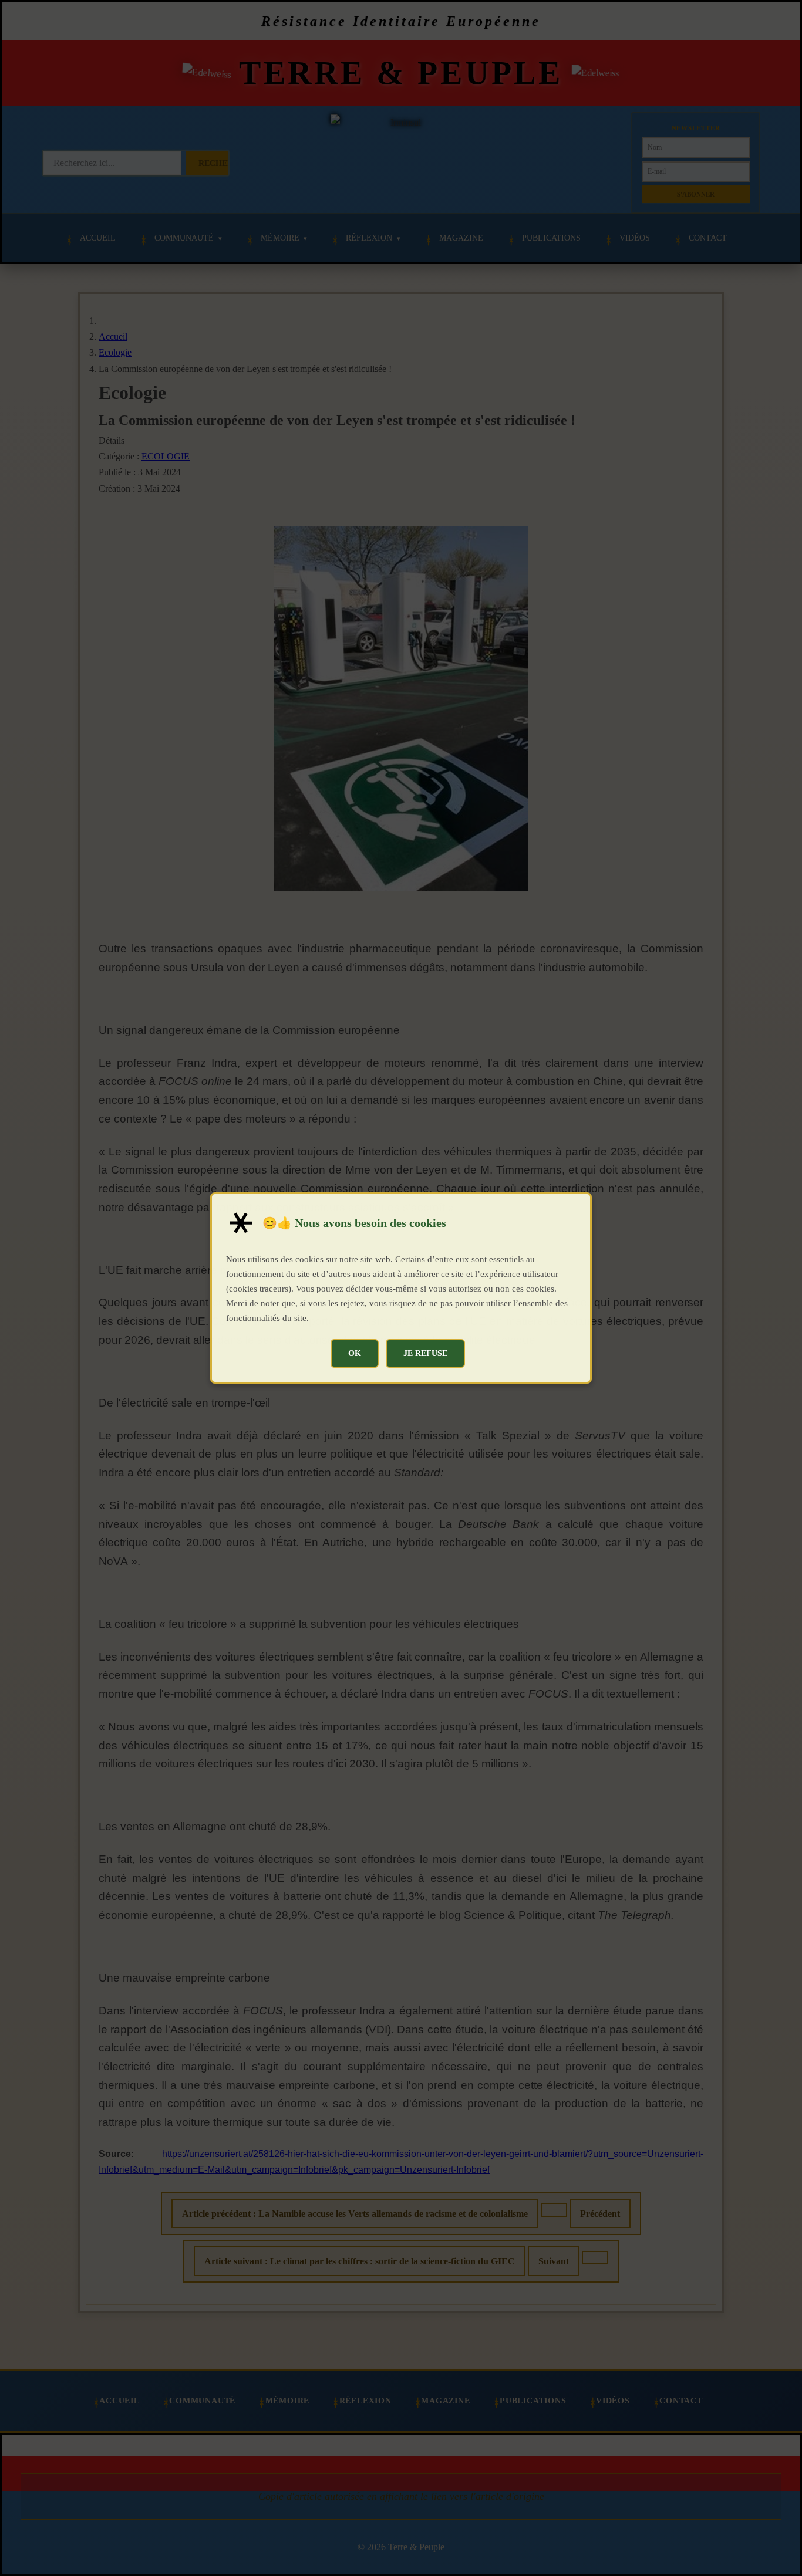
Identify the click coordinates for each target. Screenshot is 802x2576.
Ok (355, 1353)
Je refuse (425, 1353)
